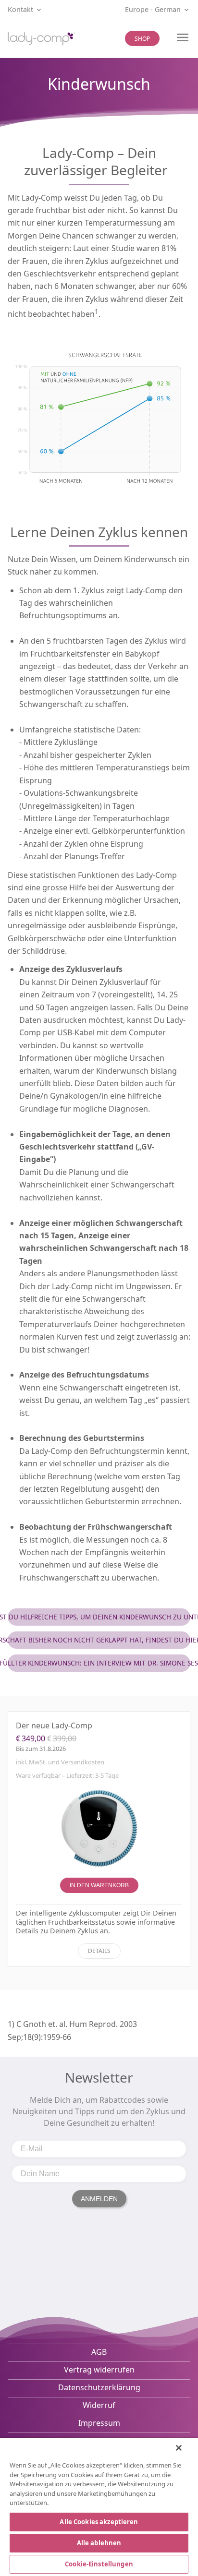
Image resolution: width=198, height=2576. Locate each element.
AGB (99, 2352)
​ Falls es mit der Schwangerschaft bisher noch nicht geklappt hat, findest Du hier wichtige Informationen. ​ (99, 1640)
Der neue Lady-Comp (54, 1725)
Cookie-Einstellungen (99, 2564)
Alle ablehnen (99, 2543)
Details (99, 1951)
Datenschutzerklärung (99, 2387)
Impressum (99, 2423)
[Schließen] (179, 2448)
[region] (99, 2507)
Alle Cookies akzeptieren (99, 2522)
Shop (142, 39)
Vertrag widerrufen (99, 2370)
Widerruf (99, 2405)
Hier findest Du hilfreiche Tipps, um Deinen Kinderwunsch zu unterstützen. (99, 1617)
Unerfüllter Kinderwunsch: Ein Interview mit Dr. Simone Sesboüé (99, 1663)
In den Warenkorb (99, 1885)
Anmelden (99, 2199)
